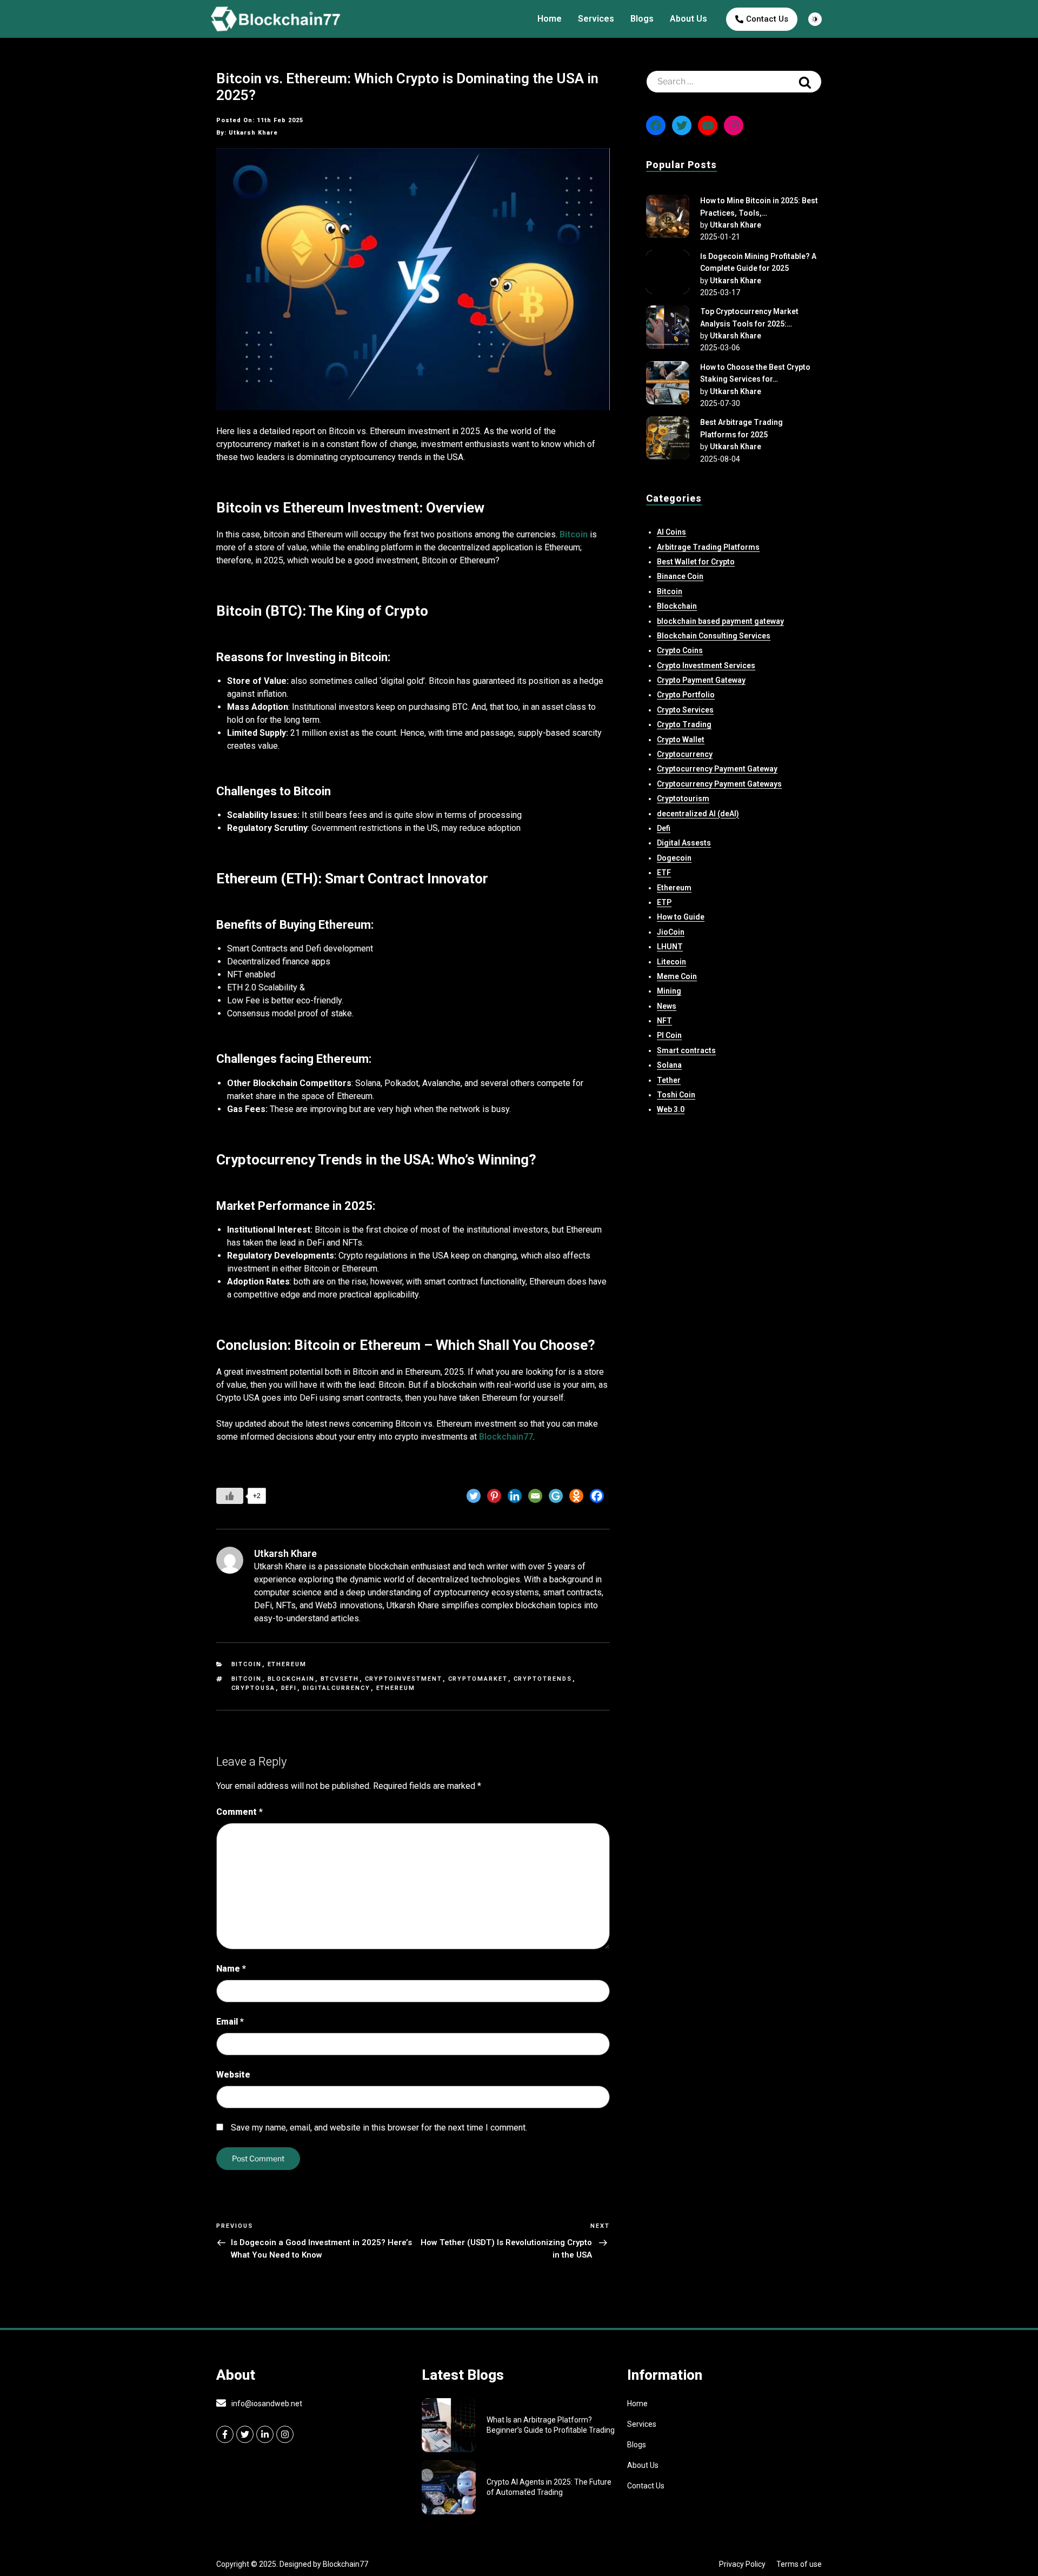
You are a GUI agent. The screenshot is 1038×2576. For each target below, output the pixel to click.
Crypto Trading (684, 724)
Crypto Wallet (681, 740)
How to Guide (681, 917)
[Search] (805, 82)
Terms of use (799, 2564)
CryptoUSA (254, 1688)
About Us (688, 19)
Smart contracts (686, 1050)
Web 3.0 (671, 1109)
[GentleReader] (556, 1496)
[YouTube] (708, 125)
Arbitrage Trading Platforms (708, 547)
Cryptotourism (683, 798)
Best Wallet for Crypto (696, 562)
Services (596, 19)
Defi (664, 828)
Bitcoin (247, 1664)
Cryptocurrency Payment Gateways (719, 784)
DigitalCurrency (337, 1688)
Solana (669, 1065)
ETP (664, 902)
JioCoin (671, 932)
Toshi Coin (676, 1095)
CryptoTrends (543, 1679)
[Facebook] (597, 1496)
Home (550, 19)
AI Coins (671, 532)
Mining (669, 991)
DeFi (289, 1688)
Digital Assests (684, 843)
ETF (664, 873)
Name (231, 1969)
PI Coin (669, 1035)
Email (230, 2022)
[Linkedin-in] (265, 2434)
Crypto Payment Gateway (701, 680)
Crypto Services (685, 710)
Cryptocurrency (685, 754)
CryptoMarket (478, 1679)
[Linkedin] (515, 1496)
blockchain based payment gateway (720, 621)
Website (233, 2075)
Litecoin (671, 962)
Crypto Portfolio (686, 695)
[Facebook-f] (225, 2434)
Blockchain (291, 1679)
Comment (239, 1812)
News (667, 1006)
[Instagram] (734, 125)
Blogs (642, 19)
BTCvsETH (340, 1679)
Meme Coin (677, 976)
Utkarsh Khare (736, 225)
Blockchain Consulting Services (714, 636)
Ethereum (287, 1664)
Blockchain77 (506, 1437)
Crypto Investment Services (706, 665)
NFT (664, 1021)
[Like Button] (230, 1496)
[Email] (535, 1496)
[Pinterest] (494, 1496)
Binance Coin (680, 576)
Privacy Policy (742, 2564)
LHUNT (670, 947)
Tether (669, 1080)
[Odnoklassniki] (576, 1496)
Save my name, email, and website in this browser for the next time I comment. (379, 2128)
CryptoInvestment (404, 1679)
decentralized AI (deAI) (698, 814)
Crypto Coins (680, 650)
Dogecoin (674, 858)
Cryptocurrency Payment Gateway (717, 769)
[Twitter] (474, 1496)
